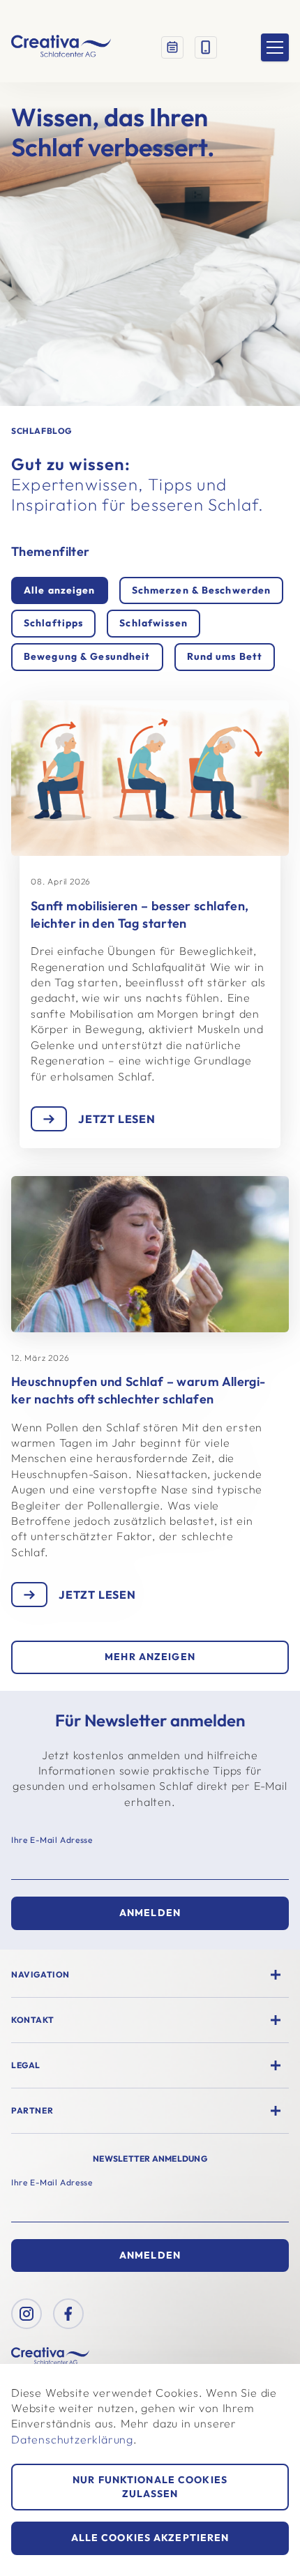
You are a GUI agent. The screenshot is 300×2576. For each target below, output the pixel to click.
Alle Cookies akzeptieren (150, 2538)
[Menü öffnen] (275, 47)
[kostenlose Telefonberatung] (206, 47)
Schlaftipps (53, 623)
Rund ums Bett (225, 656)
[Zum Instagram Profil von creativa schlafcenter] (27, 2314)
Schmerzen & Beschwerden (202, 590)
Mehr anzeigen (150, 1657)
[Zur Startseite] (61, 47)
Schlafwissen (153, 623)
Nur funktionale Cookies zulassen (150, 2487)
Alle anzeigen (60, 590)
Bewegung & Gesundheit (87, 656)
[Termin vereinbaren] (172, 47)
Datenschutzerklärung (72, 2439)
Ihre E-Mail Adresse (52, 1840)
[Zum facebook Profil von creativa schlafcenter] (68, 2314)
